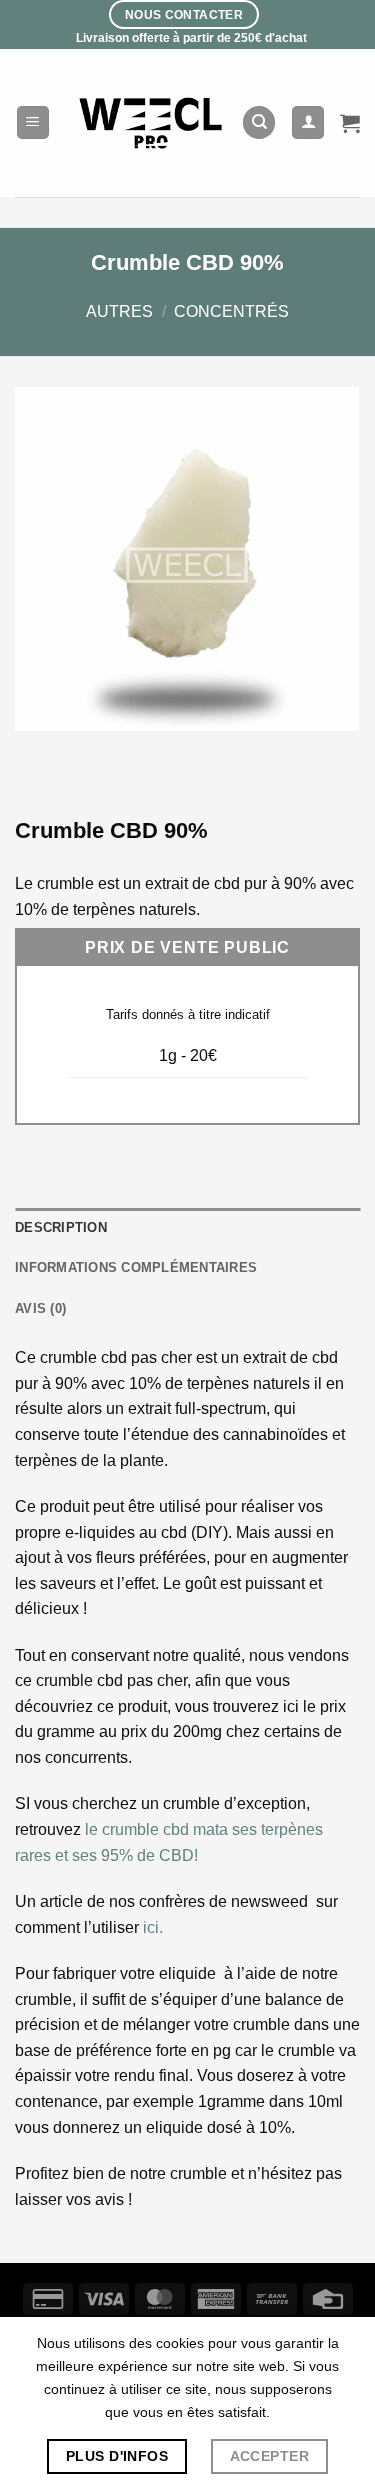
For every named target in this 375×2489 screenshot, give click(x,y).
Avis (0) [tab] (40, 1308)
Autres (119, 311)
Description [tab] (61, 1227)
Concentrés (231, 311)
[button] (33, 122)
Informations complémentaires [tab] (136, 1267)
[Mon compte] (308, 122)
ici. (153, 1927)
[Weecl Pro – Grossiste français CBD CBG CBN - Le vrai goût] (151, 122)
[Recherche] (259, 122)
